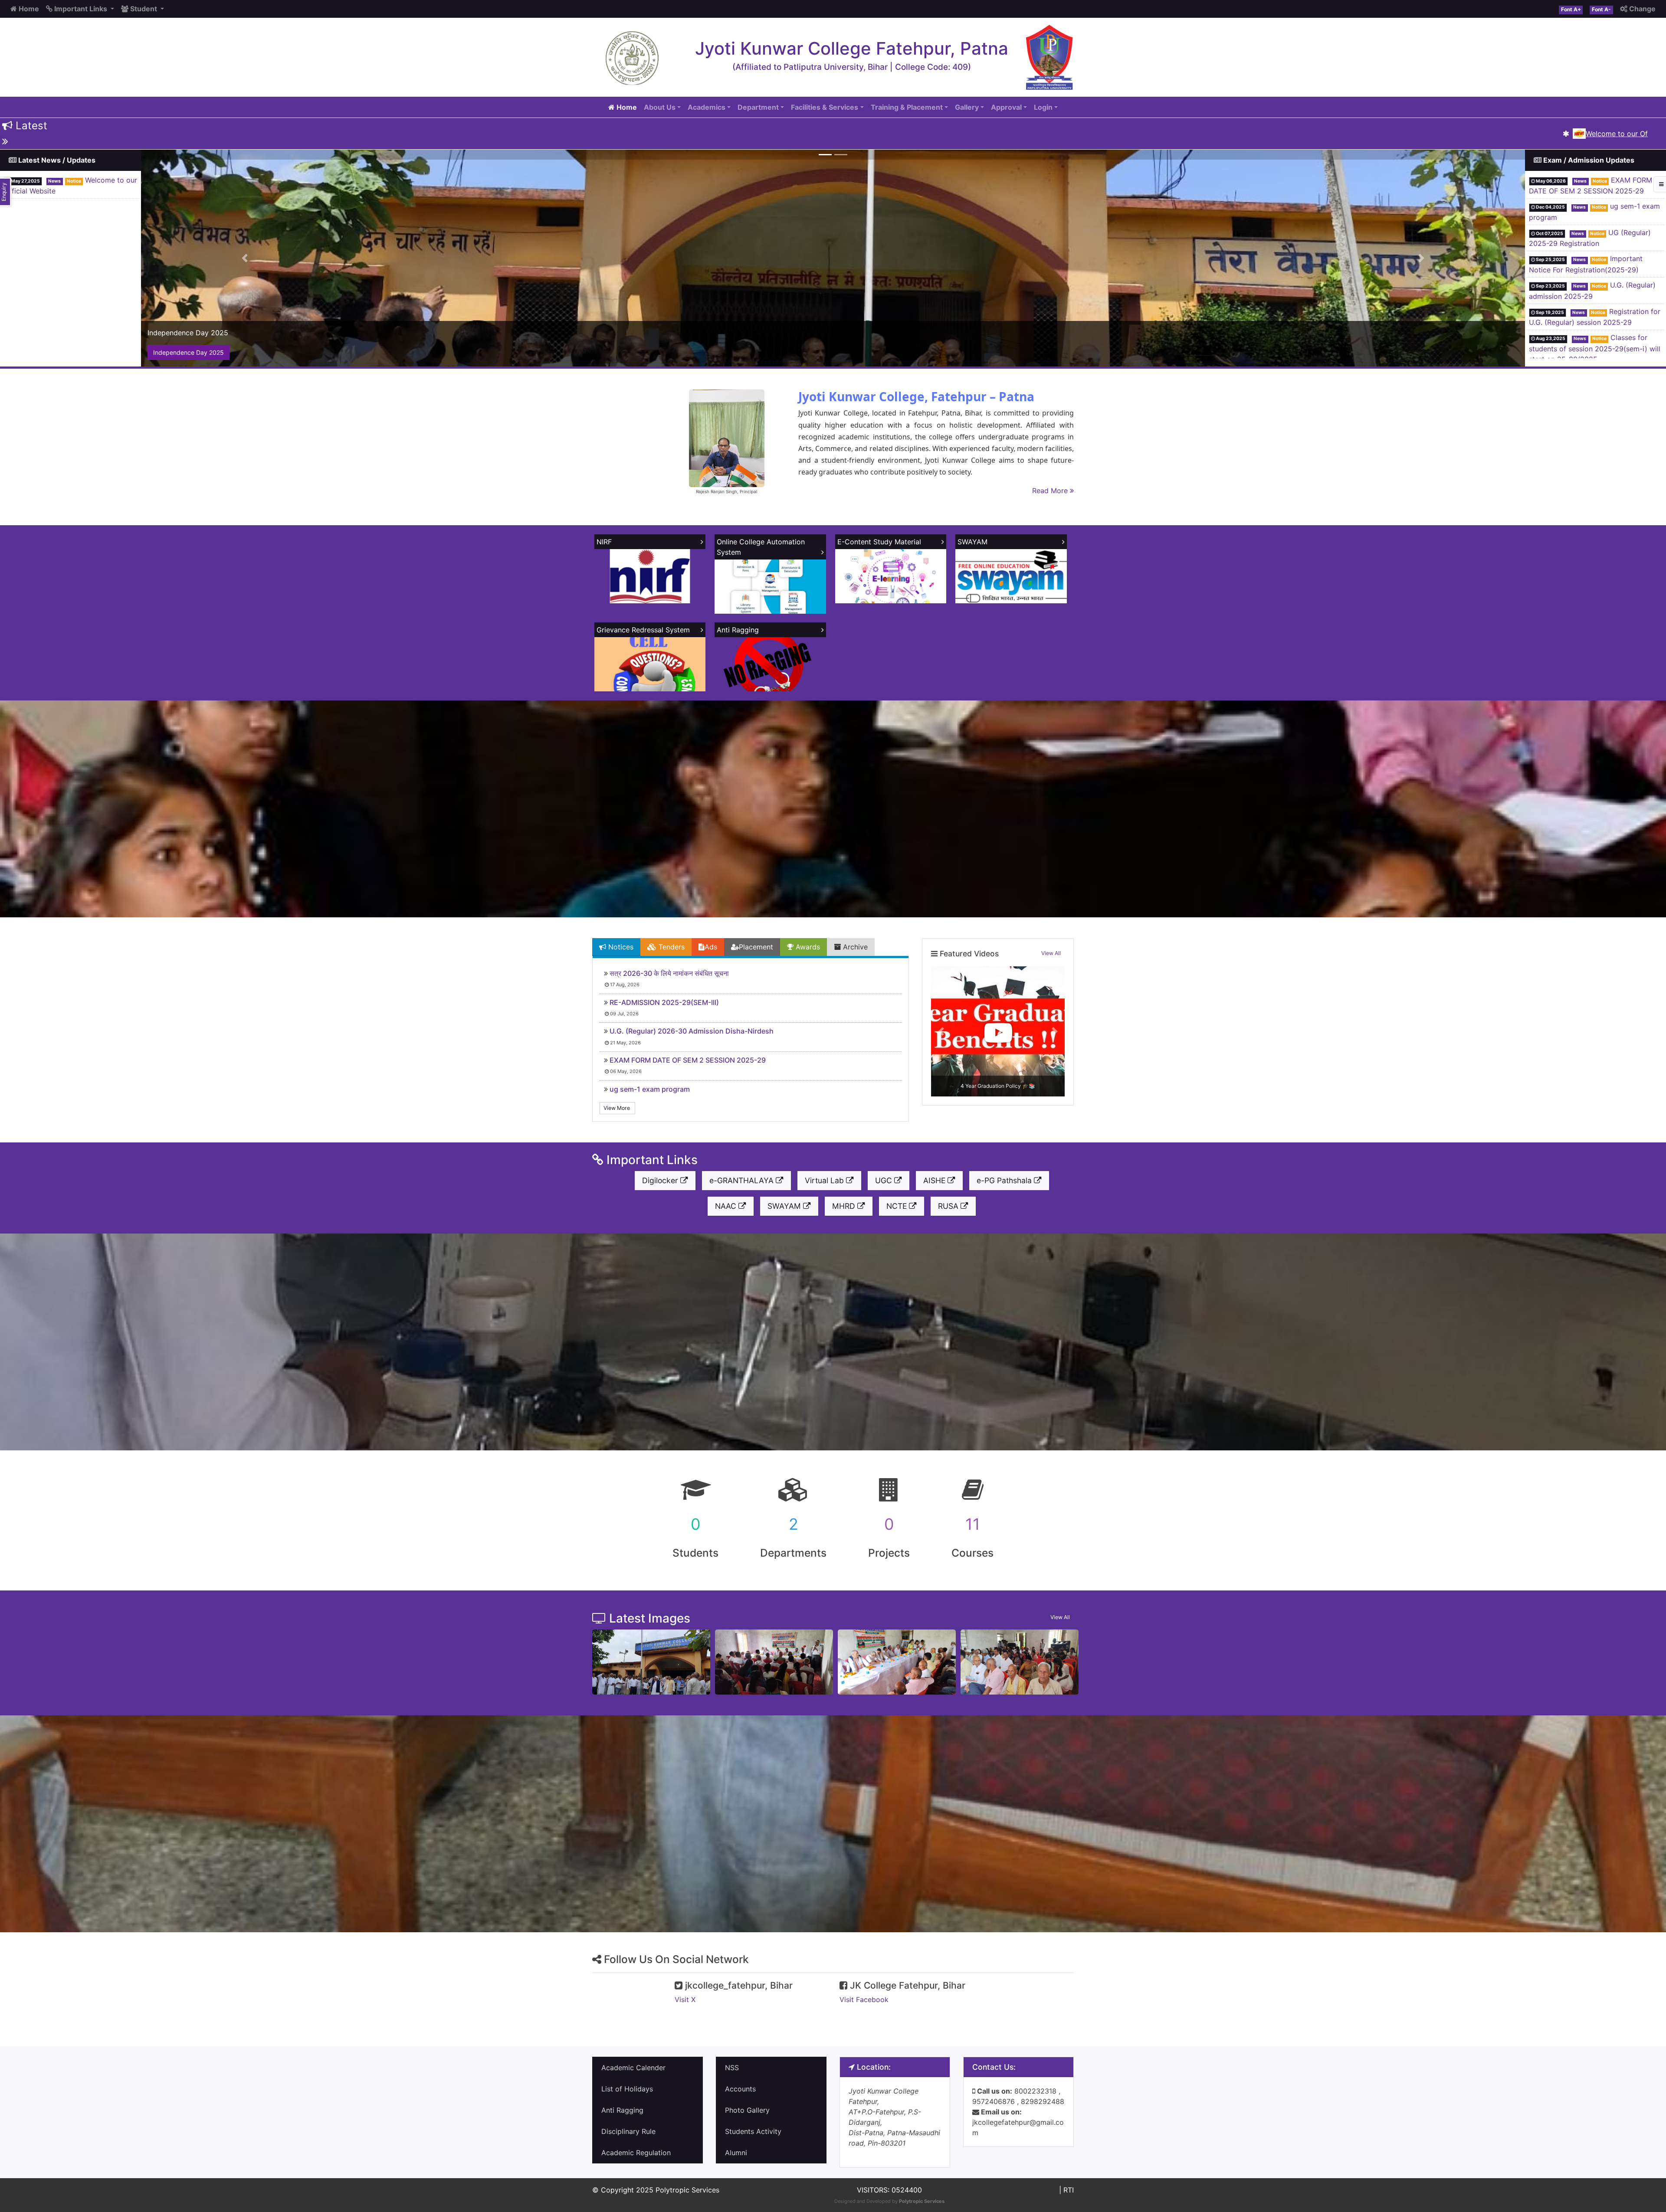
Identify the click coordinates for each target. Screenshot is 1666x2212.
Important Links (81, 9)
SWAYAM (785, 1206)
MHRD (845, 1206)
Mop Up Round (1633, 348)
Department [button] (758, 107)
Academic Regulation (636, 2153)
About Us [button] (660, 107)
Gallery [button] (967, 107)
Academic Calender (633, 2068)
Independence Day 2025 (189, 352)
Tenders (671, 947)
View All (1051, 953)
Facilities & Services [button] (825, 107)
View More (617, 1108)
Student (144, 9)
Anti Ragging (622, 2110)
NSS (732, 2068)
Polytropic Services (922, 2201)
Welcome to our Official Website (1536, 134)
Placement (756, 947)
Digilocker (661, 1180)
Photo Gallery (747, 2110)
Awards (807, 947)
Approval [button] (1006, 107)
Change (1641, 9)
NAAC (727, 1206)
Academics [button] (707, 107)
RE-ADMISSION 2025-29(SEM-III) (664, 1002)
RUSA (949, 1206)
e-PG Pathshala (1005, 1180)
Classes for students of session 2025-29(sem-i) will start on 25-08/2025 (1595, 269)
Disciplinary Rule (628, 2131)
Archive (854, 947)
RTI (1069, 2190)
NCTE (898, 1206)
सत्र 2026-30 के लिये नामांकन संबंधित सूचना (669, 973)
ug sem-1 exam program (650, 1089)
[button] (245, 258)
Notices (620, 947)
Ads (711, 947)
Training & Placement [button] (907, 107)
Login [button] (1043, 107)
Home (28, 9)
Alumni (736, 2153)
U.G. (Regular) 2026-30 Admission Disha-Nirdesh (692, 1031)
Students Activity (753, 2131)
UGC (885, 1180)
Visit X (685, 1999)
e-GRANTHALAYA (743, 1180)
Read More (1051, 491)
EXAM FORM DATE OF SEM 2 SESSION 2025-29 (688, 1060)
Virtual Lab (825, 1180)
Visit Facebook (864, 1999)
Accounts (740, 2089)
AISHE (935, 1180)
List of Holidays (627, 2089)
